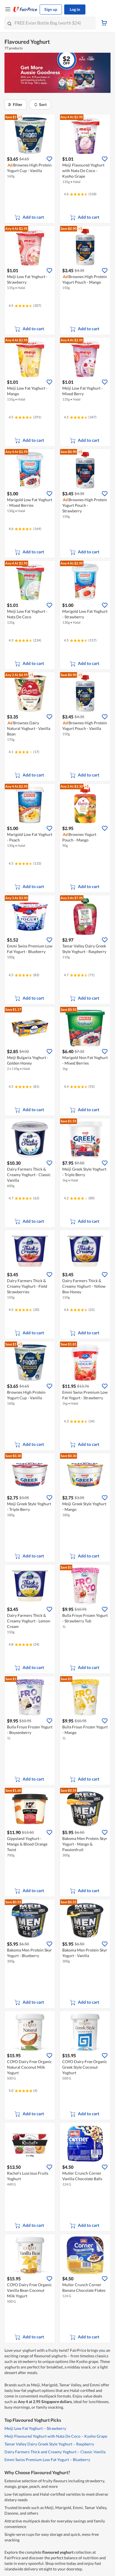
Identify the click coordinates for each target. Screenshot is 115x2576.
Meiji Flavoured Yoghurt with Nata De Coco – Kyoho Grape (56, 2436)
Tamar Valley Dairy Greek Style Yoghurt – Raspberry (49, 2444)
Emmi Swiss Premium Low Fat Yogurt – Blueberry (47, 2460)
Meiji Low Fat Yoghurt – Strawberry (35, 2428)
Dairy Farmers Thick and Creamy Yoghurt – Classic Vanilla (55, 2452)
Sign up (51, 9)
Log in (75, 9)
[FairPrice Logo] (25, 9)
